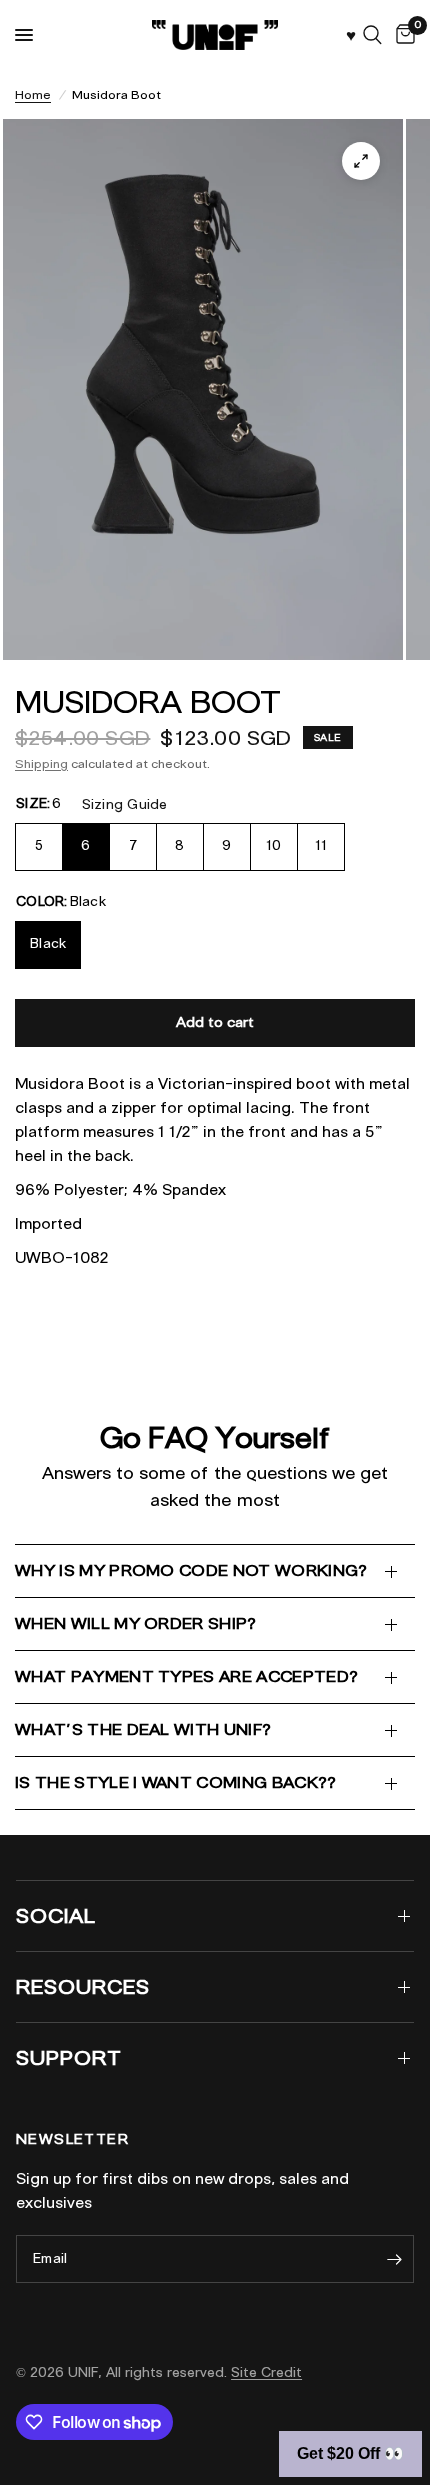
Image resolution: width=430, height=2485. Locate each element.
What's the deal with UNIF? (143, 1729)
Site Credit (266, 2372)
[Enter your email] (394, 2259)
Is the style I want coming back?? (176, 1782)
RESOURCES (83, 1987)
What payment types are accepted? (186, 1676)
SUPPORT (69, 2058)
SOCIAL (56, 1916)
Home (33, 94)
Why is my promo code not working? (191, 1570)
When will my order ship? (136, 1623)
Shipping (41, 763)
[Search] (372, 35)
